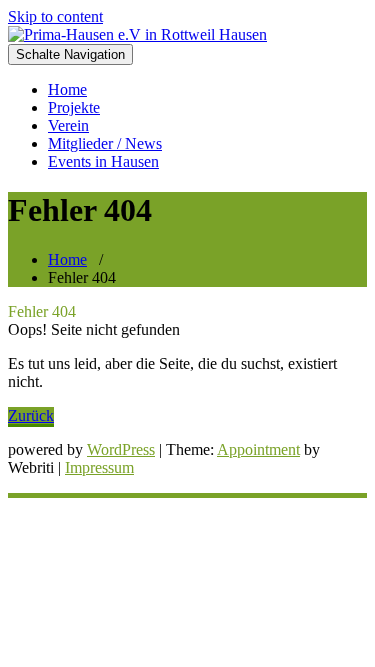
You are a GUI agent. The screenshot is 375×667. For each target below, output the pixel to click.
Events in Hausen (103, 161)
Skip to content (55, 16)
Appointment (258, 449)
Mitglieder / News (105, 143)
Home (67, 89)
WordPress (121, 449)
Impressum (99, 467)
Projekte (74, 107)
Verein (68, 125)
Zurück (31, 415)
